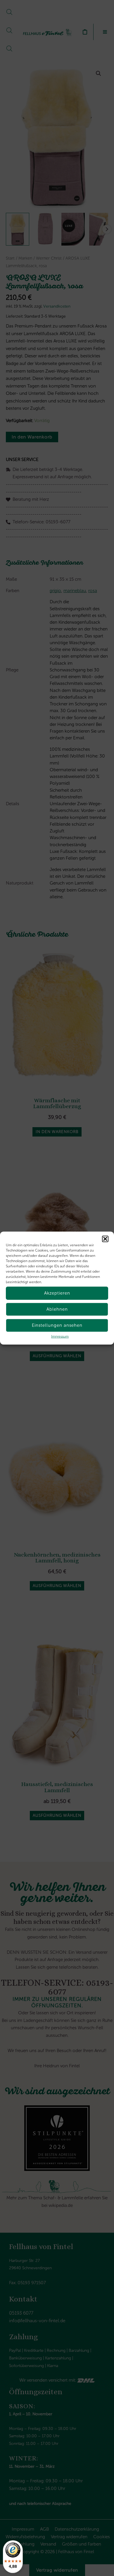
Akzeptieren (57, 1293)
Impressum (60, 1336)
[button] (105, 1239)
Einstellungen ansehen (57, 1325)
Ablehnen (57, 1309)
